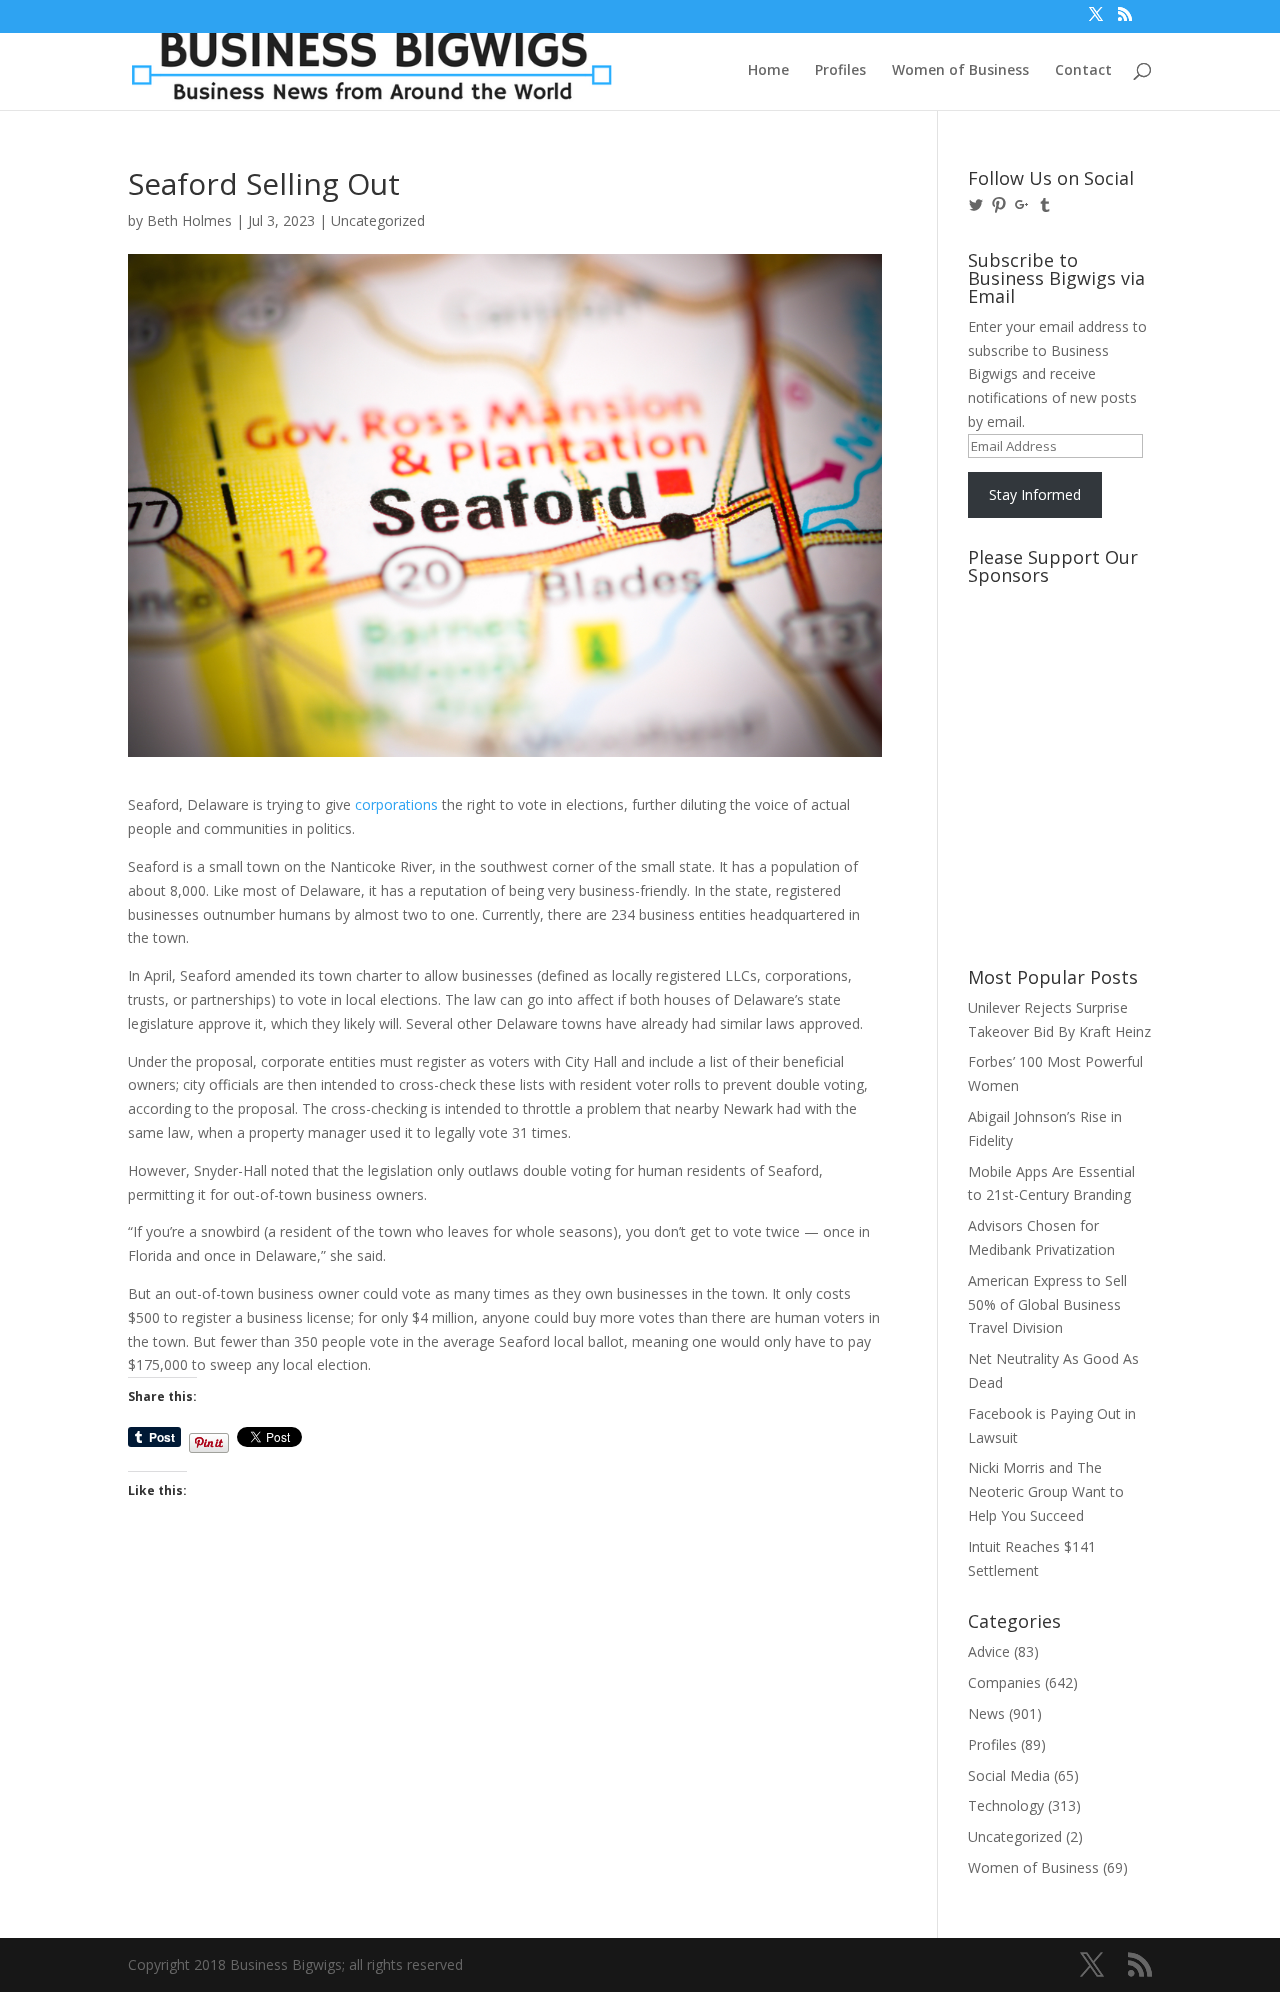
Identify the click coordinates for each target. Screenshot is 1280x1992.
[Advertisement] (1058, 669)
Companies (1004, 1682)
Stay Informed (1035, 494)
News (986, 1713)
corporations (396, 804)
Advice (989, 1651)
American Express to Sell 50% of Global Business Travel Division (1047, 1304)
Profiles (840, 71)
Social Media (1009, 1775)
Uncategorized (378, 220)
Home (768, 71)
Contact (1083, 71)
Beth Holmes (189, 220)
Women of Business (960, 71)
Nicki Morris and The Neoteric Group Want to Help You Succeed (1046, 1491)
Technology (1006, 1805)
